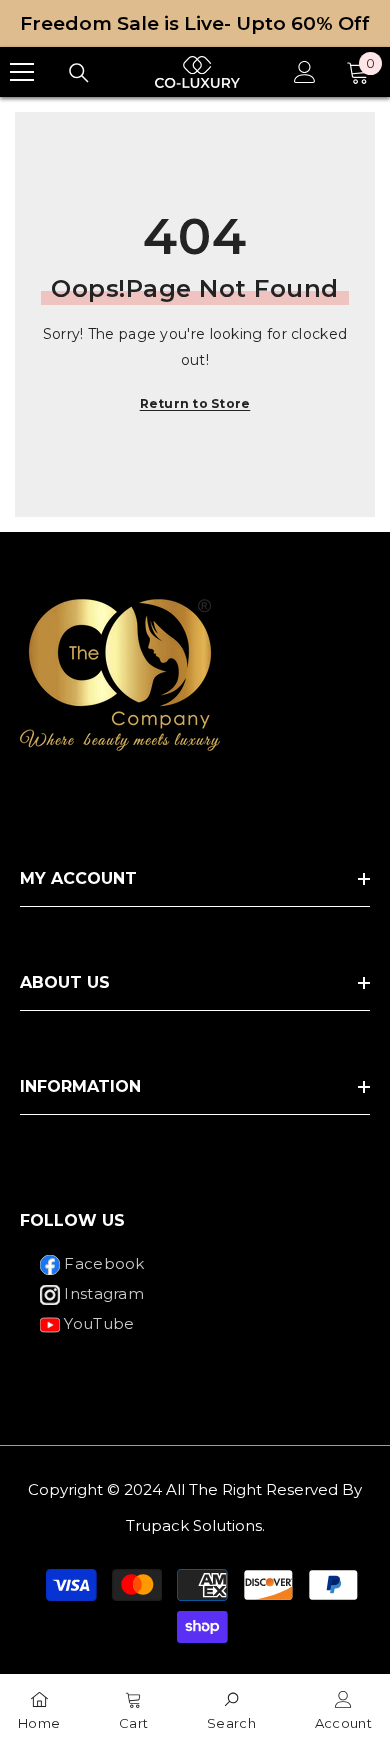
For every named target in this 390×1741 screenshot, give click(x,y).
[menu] (22, 72)
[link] (231, 1707)
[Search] (79, 73)
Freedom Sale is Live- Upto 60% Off (195, 23)
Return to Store (195, 403)
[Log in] (305, 72)
